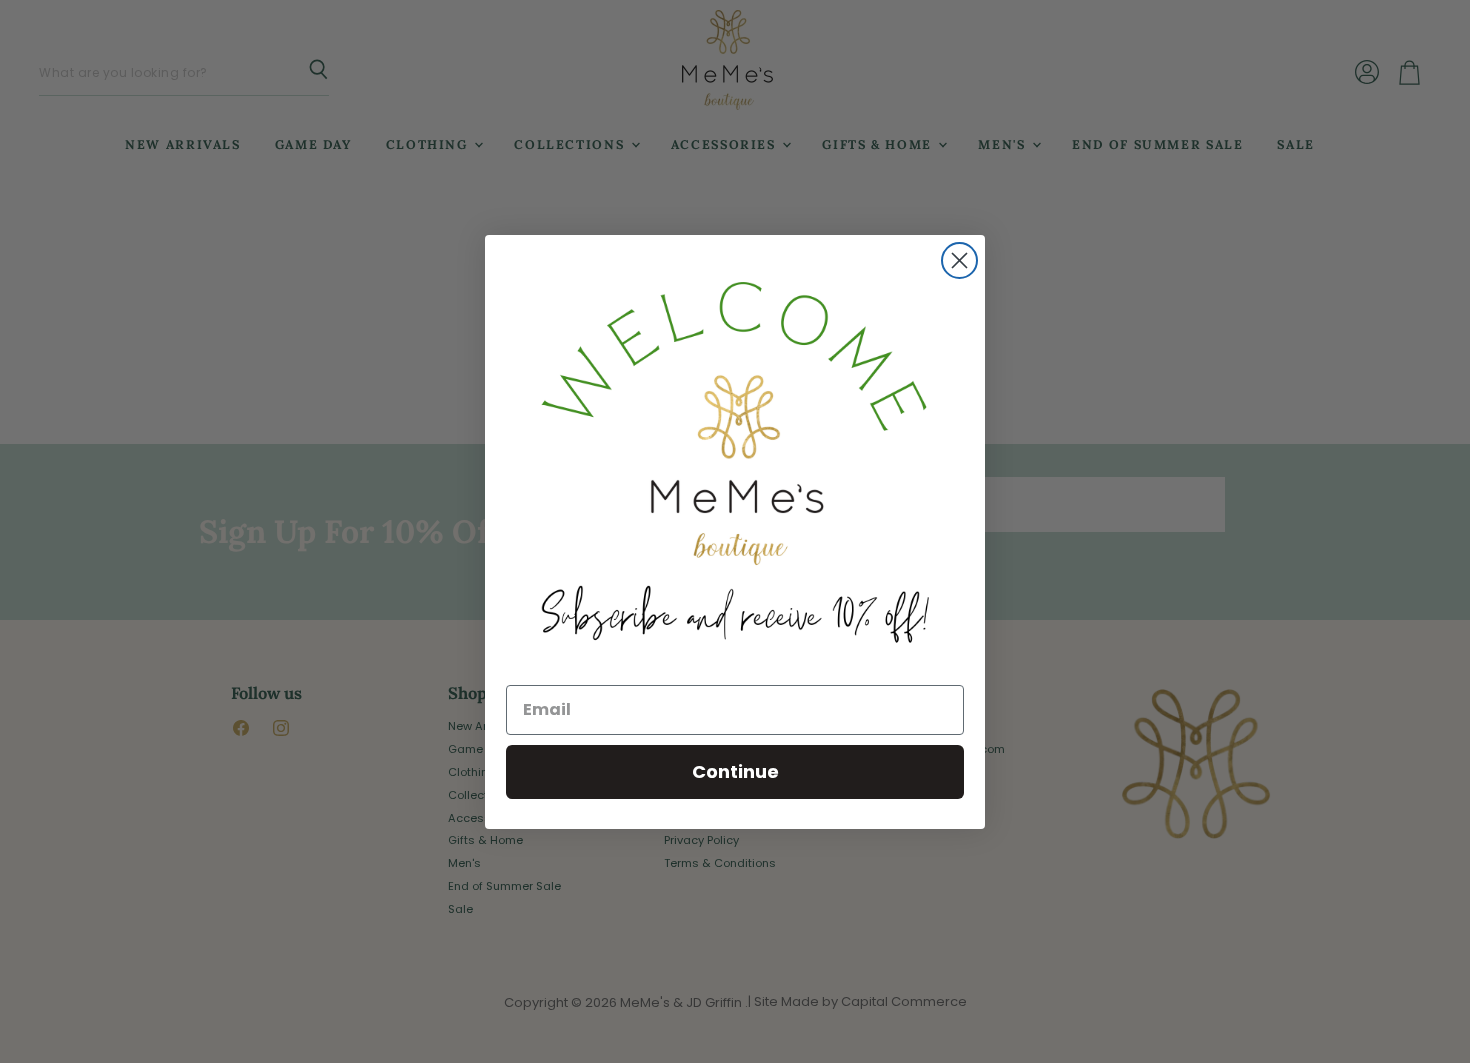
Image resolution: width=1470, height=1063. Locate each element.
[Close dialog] (959, 260)
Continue (735, 771)
